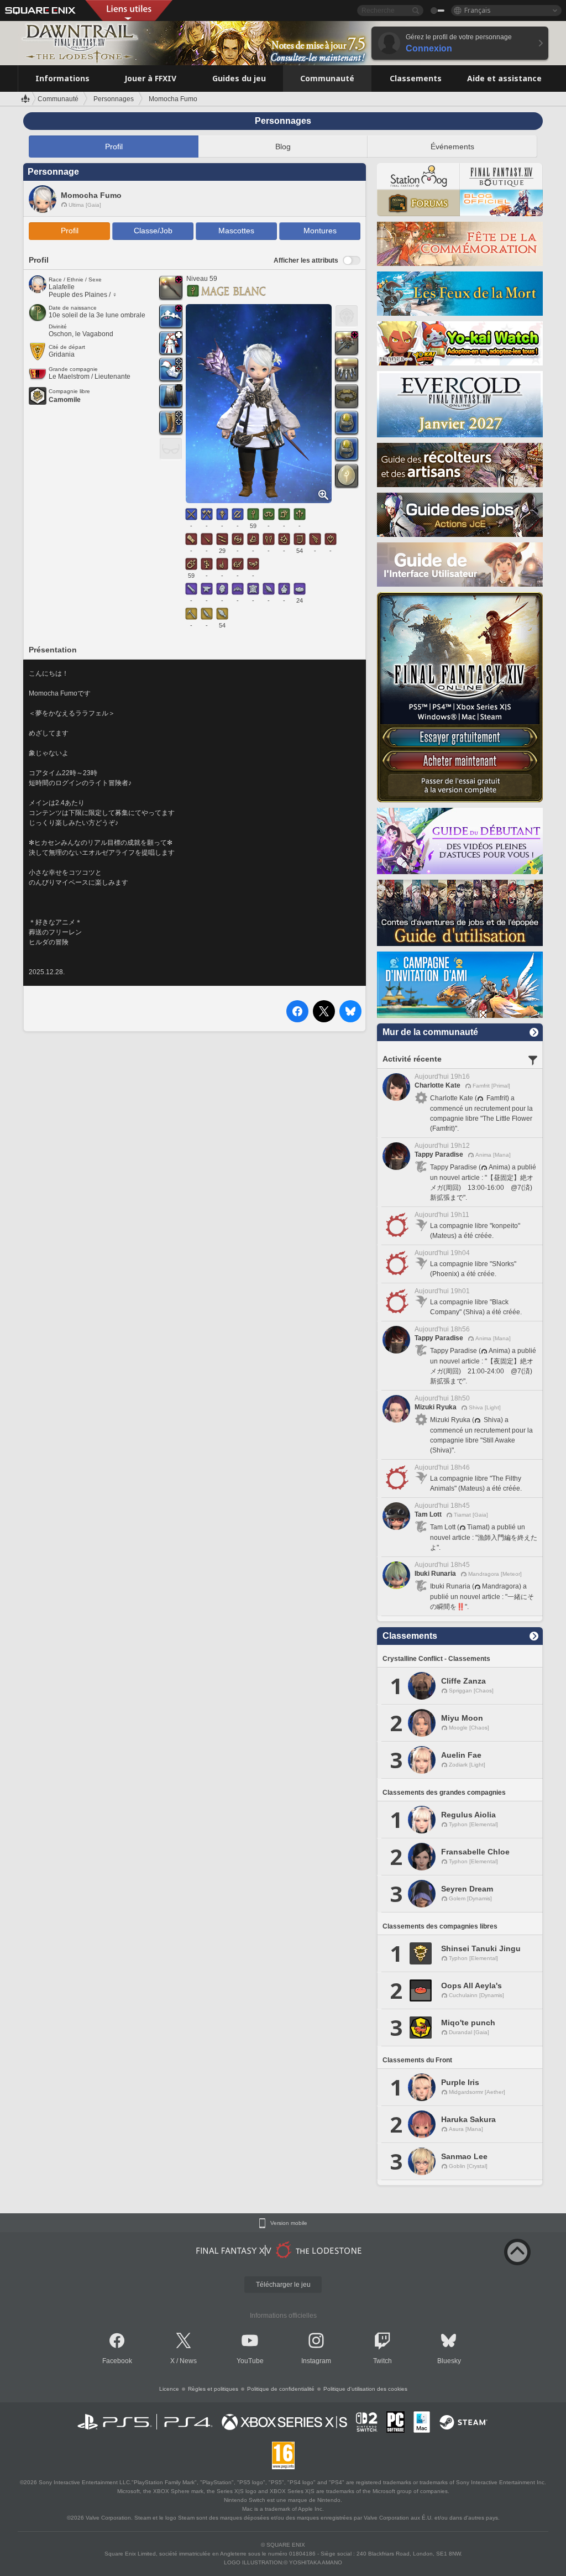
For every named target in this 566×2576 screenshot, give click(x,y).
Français (478, 10)
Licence (169, 2389)
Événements (452, 147)
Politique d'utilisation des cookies (365, 2389)
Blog (283, 147)
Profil (114, 147)
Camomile (65, 400)
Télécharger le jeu (283, 2285)
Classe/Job (153, 231)
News (188, 2361)
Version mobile (289, 2223)
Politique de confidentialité (281, 2389)
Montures (320, 231)
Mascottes (236, 231)
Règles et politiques (213, 2389)
